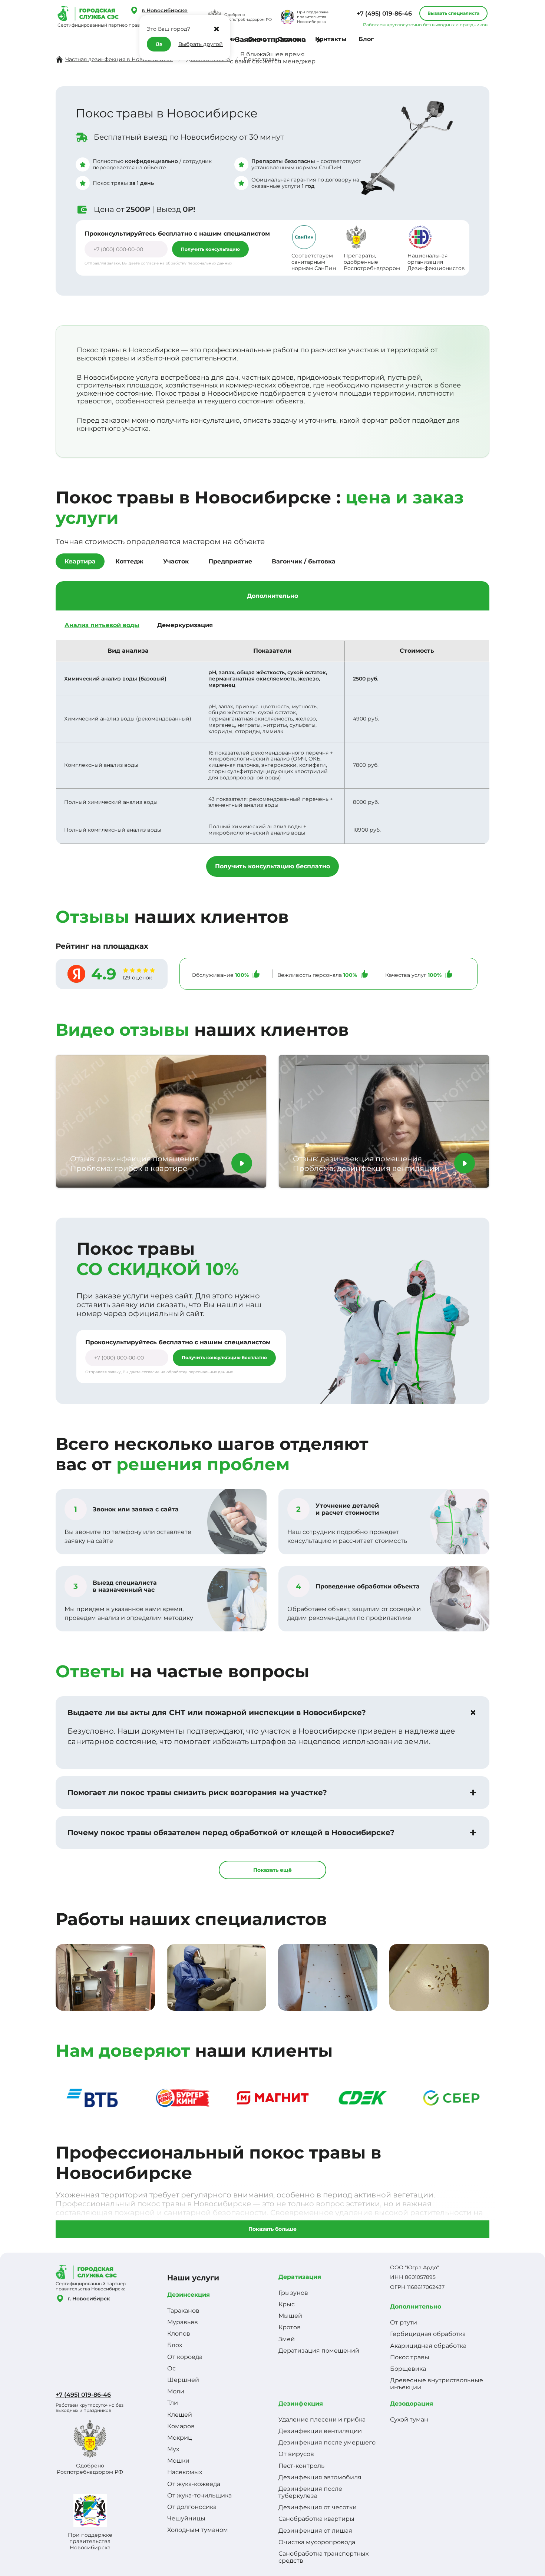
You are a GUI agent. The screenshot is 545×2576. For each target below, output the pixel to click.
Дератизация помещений (319, 2351)
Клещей (180, 2415)
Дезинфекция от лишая (315, 2531)
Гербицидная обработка (428, 2334)
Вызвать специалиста (453, 13)
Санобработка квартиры (316, 2519)
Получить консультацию (210, 249)
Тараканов (183, 2311)
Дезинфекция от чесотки (318, 2507)
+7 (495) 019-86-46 (384, 14)
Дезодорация (412, 2404)
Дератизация (300, 2277)
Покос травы (410, 2357)
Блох (175, 2345)
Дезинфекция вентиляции (320, 2431)
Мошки (178, 2461)
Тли (173, 2403)
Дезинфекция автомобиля (320, 2477)
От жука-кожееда (194, 2484)
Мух (173, 2449)
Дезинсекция (189, 2295)
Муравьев (183, 2322)
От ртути (404, 2322)
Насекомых (185, 2472)
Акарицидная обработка (428, 2346)
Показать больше (272, 2229)
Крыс (287, 2304)
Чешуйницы (186, 2518)
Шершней (183, 2380)
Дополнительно (416, 2307)
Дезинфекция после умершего (327, 2442)
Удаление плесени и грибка (322, 2419)
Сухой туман (409, 2419)
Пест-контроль (301, 2466)
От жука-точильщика (199, 2495)
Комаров (181, 2426)
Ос (171, 2368)
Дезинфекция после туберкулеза (310, 2492)
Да (159, 44)
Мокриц (180, 2438)
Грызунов (293, 2293)
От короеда (185, 2357)
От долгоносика (192, 2507)
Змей (287, 2339)
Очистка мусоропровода (317, 2542)
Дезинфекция (301, 2404)
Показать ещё (272, 1870)
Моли (176, 2391)
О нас (257, 39)
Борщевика (408, 2369)
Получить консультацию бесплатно (272, 866)
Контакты (331, 39)
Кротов (290, 2327)
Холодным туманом (198, 2530)
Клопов (179, 2334)
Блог (366, 39)
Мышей (290, 2316)
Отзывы (290, 39)
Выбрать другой (201, 44)
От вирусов (296, 2454)
